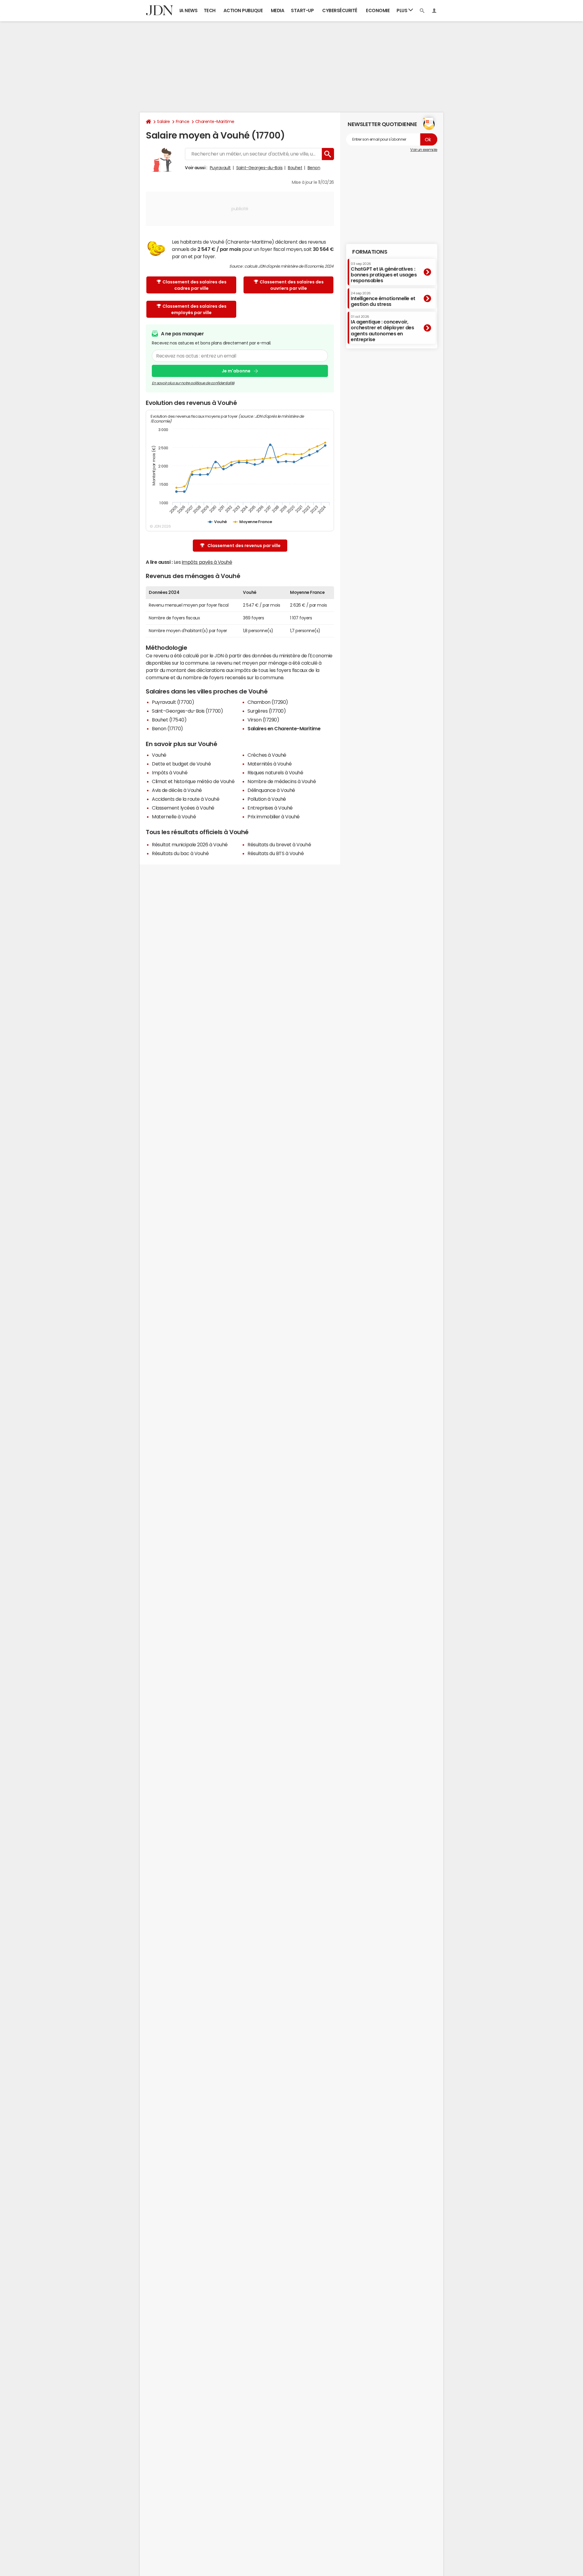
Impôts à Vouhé (170, 772)
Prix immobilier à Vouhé (274, 817)
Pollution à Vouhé (267, 799)
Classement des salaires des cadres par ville (194, 285)
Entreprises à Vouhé (270, 808)
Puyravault (220, 168)
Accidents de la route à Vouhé (186, 799)
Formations (370, 252)
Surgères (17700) (267, 711)
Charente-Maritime (215, 122)
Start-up (302, 10)
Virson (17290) (263, 720)
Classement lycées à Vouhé (183, 808)
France (183, 122)
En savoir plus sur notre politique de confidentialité (193, 383)
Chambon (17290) (268, 702)
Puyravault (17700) (173, 702)
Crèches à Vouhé (267, 755)
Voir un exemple (424, 150)
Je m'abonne (236, 371)
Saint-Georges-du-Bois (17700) (187, 711)
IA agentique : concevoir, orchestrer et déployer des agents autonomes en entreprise (382, 328)
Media (278, 10)
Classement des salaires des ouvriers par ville (292, 285)
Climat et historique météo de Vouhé (193, 781)
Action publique (243, 10)
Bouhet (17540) (169, 720)
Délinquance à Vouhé (271, 790)
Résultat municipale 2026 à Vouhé (190, 844)
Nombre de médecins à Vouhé (282, 781)
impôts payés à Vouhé (207, 562)
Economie (378, 10)
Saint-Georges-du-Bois (259, 168)
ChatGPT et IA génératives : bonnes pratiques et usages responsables (384, 272)
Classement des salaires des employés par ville (194, 309)
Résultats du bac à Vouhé (180, 853)
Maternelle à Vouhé (174, 817)
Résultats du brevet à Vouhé (279, 844)
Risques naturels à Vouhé (275, 772)
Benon (314, 168)
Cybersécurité (340, 10)
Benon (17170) (167, 728)
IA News (189, 10)
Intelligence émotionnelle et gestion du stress (383, 299)
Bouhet (295, 168)
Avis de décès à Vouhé (177, 790)
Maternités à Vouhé (269, 764)
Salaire (164, 122)
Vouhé (159, 755)
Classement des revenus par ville (244, 546)
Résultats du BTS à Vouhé (276, 853)
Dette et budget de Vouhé (181, 764)
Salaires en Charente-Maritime (284, 728)
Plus (402, 10)
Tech (210, 10)
